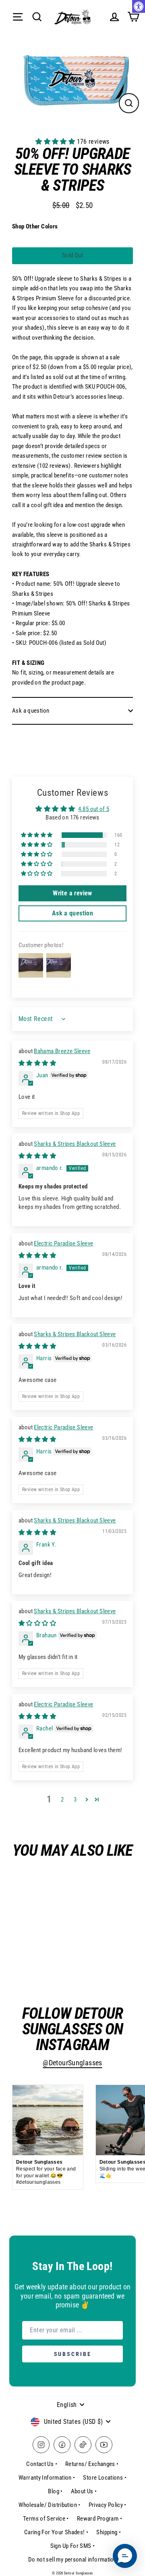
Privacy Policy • (108, 2505)
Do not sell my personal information (72, 2560)
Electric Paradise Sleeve (63, 1243)
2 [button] (62, 1800)
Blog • (55, 2491)
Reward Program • (99, 2519)
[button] (56, 142)
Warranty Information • (47, 2478)
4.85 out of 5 (94, 809)
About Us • (84, 2491)
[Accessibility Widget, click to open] (139, 6)
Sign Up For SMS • (73, 2546)
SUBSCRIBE (73, 2354)
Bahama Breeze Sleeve (62, 1051)
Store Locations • (105, 2478)
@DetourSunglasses (72, 2063)
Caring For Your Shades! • (56, 2532)
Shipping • (109, 2532)
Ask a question (31, 711)
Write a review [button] (72, 893)
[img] (37, 1063)
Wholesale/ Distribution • (50, 2505)
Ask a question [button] (72, 913)
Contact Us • (42, 2464)
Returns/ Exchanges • (92, 2464)
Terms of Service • (46, 2519)
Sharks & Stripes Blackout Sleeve (75, 1144)
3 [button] (75, 1800)
